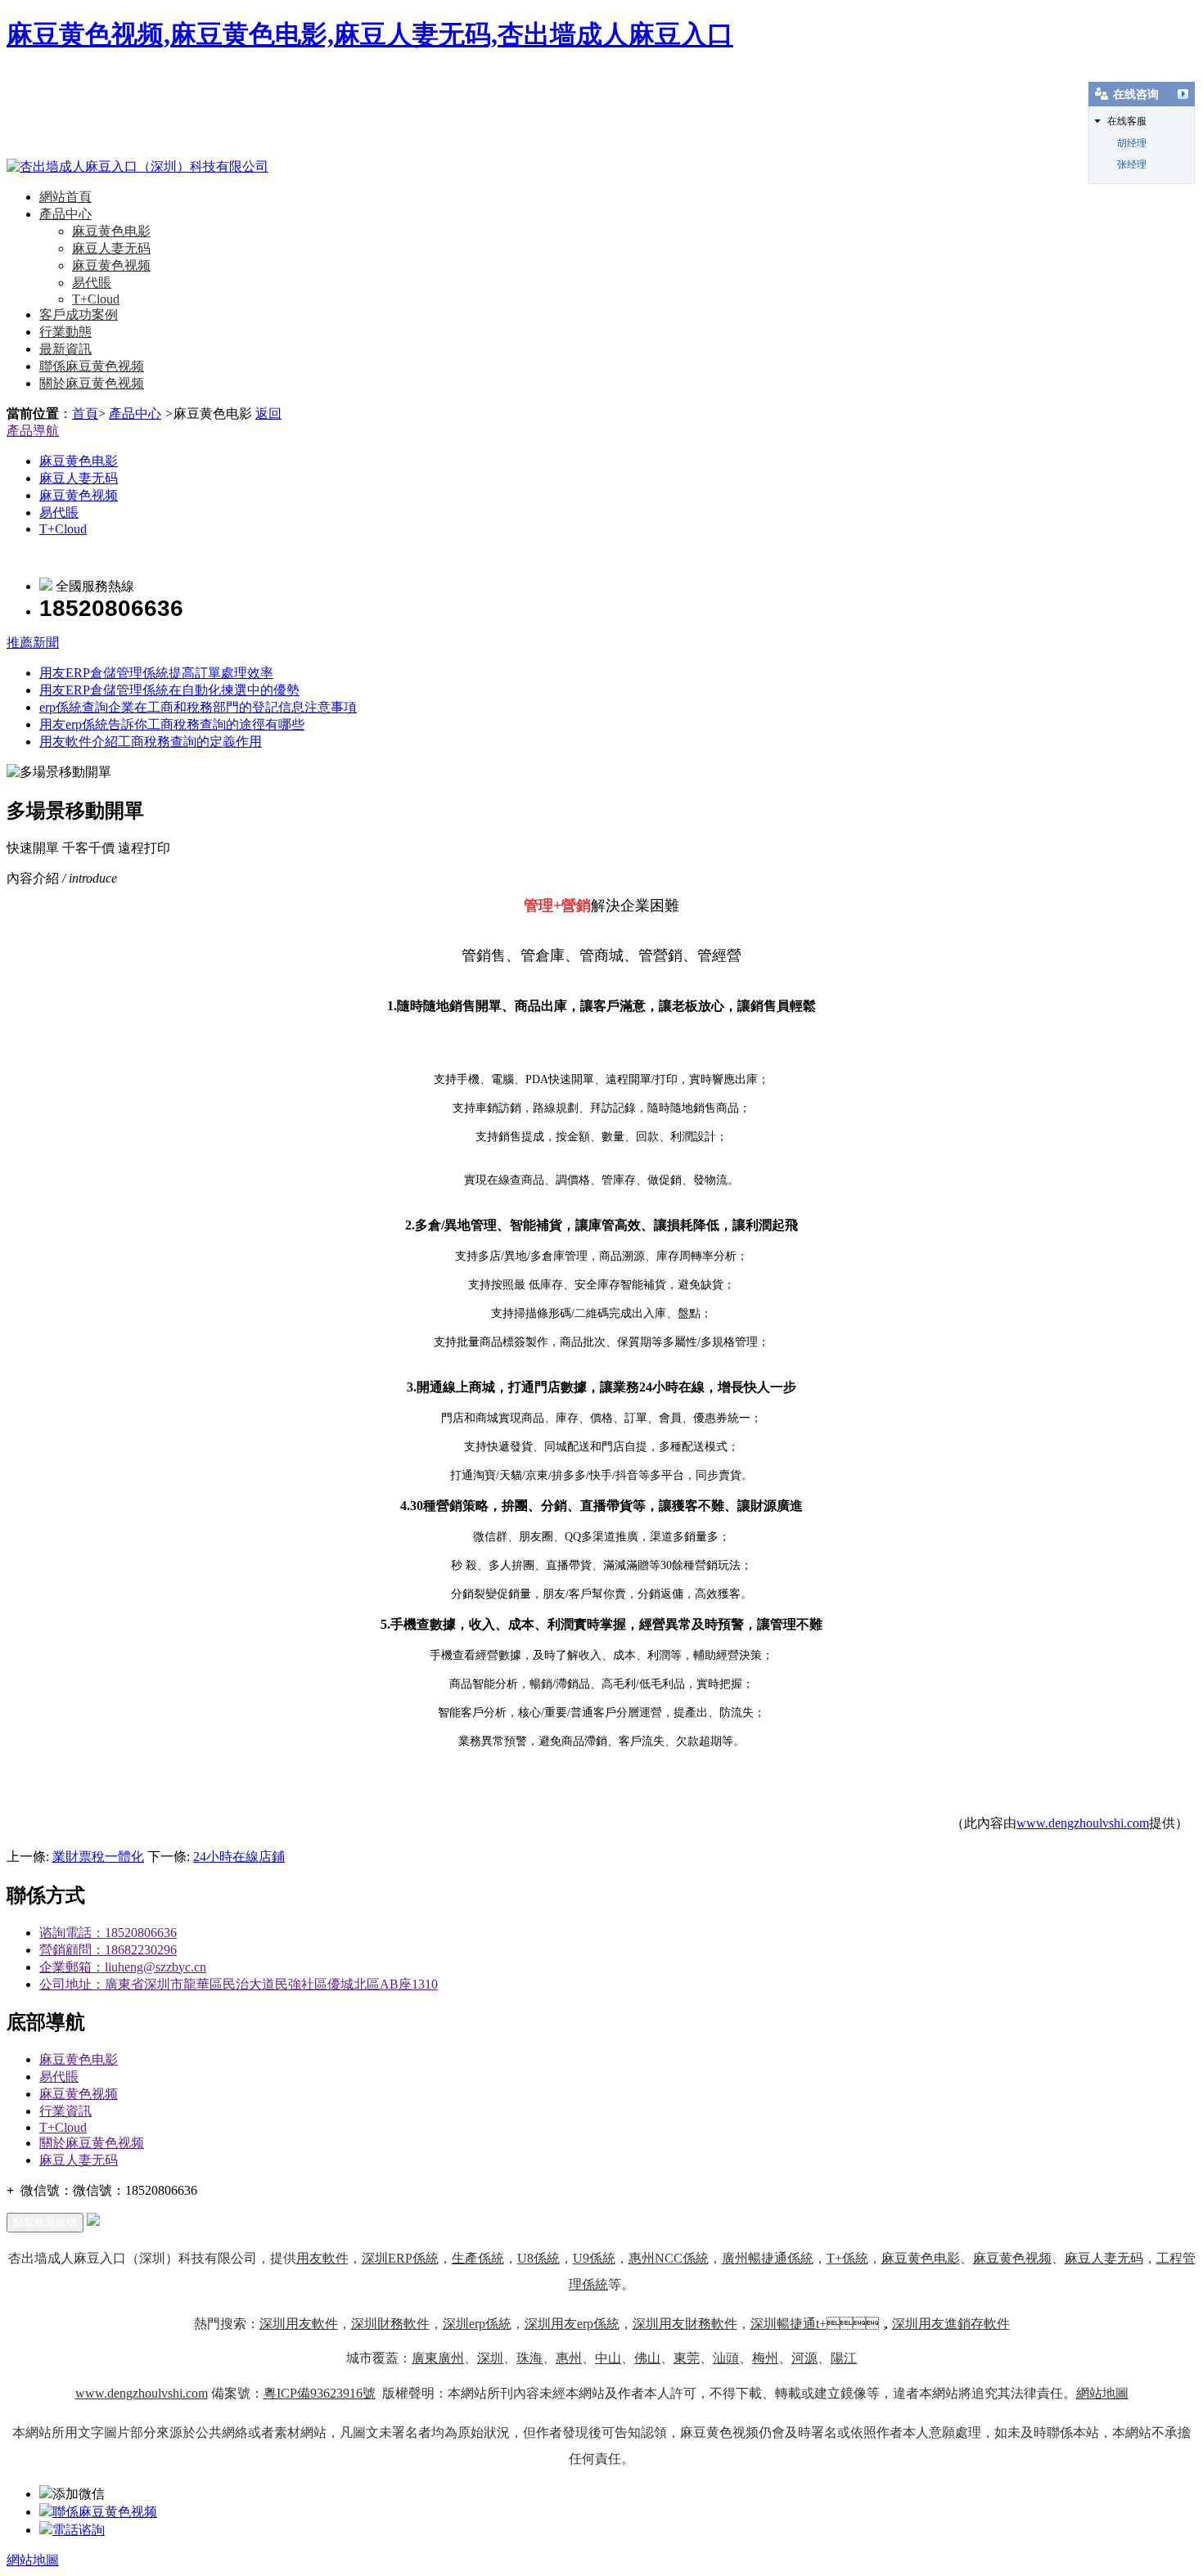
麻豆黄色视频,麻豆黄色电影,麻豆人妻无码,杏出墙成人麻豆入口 (370, 34)
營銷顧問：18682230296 (108, 1950)
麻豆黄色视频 (111, 265)
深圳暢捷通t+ (788, 2324)
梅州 (765, 2358)
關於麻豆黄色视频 (92, 383)
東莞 (687, 2358)
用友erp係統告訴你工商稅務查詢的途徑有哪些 (172, 724)
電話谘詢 (79, 2530)
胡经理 (1132, 143)
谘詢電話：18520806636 (108, 1933)
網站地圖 (1102, 2393)
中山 (608, 2358)
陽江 (844, 2358)
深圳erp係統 (477, 2324)
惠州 (569, 2358)
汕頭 (726, 2358)
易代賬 (92, 283)
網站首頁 (65, 197)
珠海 (529, 2358)
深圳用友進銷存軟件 (951, 2324)
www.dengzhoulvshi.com (1083, 1823)
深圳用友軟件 (299, 2324)
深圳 (490, 2358)
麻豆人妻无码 (111, 248)
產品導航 (33, 431)
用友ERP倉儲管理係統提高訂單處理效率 (156, 673)
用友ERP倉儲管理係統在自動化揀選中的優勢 (169, 690)
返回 (268, 414)
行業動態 (65, 332)
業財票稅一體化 (98, 1857)
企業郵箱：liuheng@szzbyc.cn (123, 1967)
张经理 (1132, 164)
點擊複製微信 (45, 2222)
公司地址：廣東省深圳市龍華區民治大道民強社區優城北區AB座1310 (239, 1984)
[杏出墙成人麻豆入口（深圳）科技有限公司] (137, 166)
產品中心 (65, 214)
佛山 (647, 2358)
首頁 (85, 414)
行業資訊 (65, 2111)
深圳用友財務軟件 (685, 2324)
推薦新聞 (33, 643)
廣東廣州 (438, 2358)
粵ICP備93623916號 (320, 2393)
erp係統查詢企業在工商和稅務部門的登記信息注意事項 (198, 707)
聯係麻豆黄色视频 (92, 366)
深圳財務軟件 (390, 2324)
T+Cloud (96, 299)
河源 (804, 2358)
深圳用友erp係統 (572, 2324)
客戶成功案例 (79, 315)
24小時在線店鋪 (239, 1857)
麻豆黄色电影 (111, 231)
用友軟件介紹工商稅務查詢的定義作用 (151, 742)
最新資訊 (65, 349)
